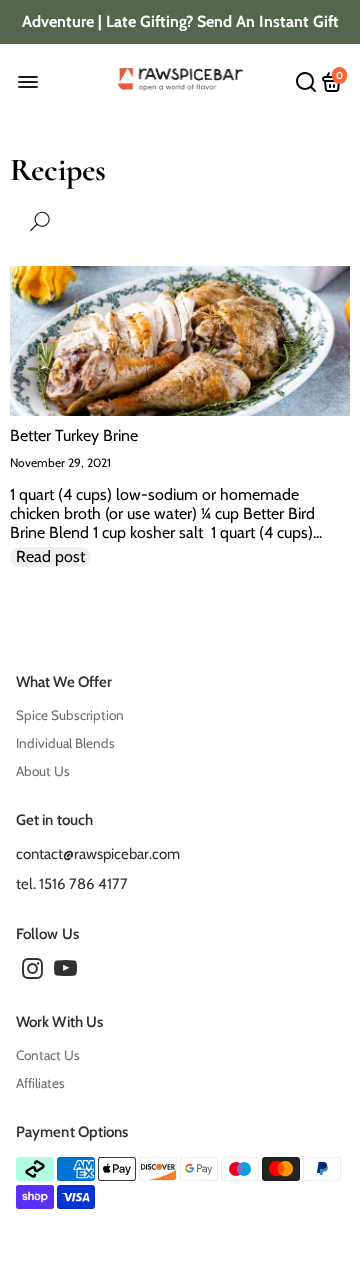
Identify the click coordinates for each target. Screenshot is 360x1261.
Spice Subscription (70, 715)
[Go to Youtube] (65, 972)
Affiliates (40, 1083)
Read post (50, 556)
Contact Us (48, 1055)
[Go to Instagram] (32, 972)
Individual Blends (65, 743)
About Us (43, 771)
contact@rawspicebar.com (98, 854)
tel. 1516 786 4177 (72, 884)
